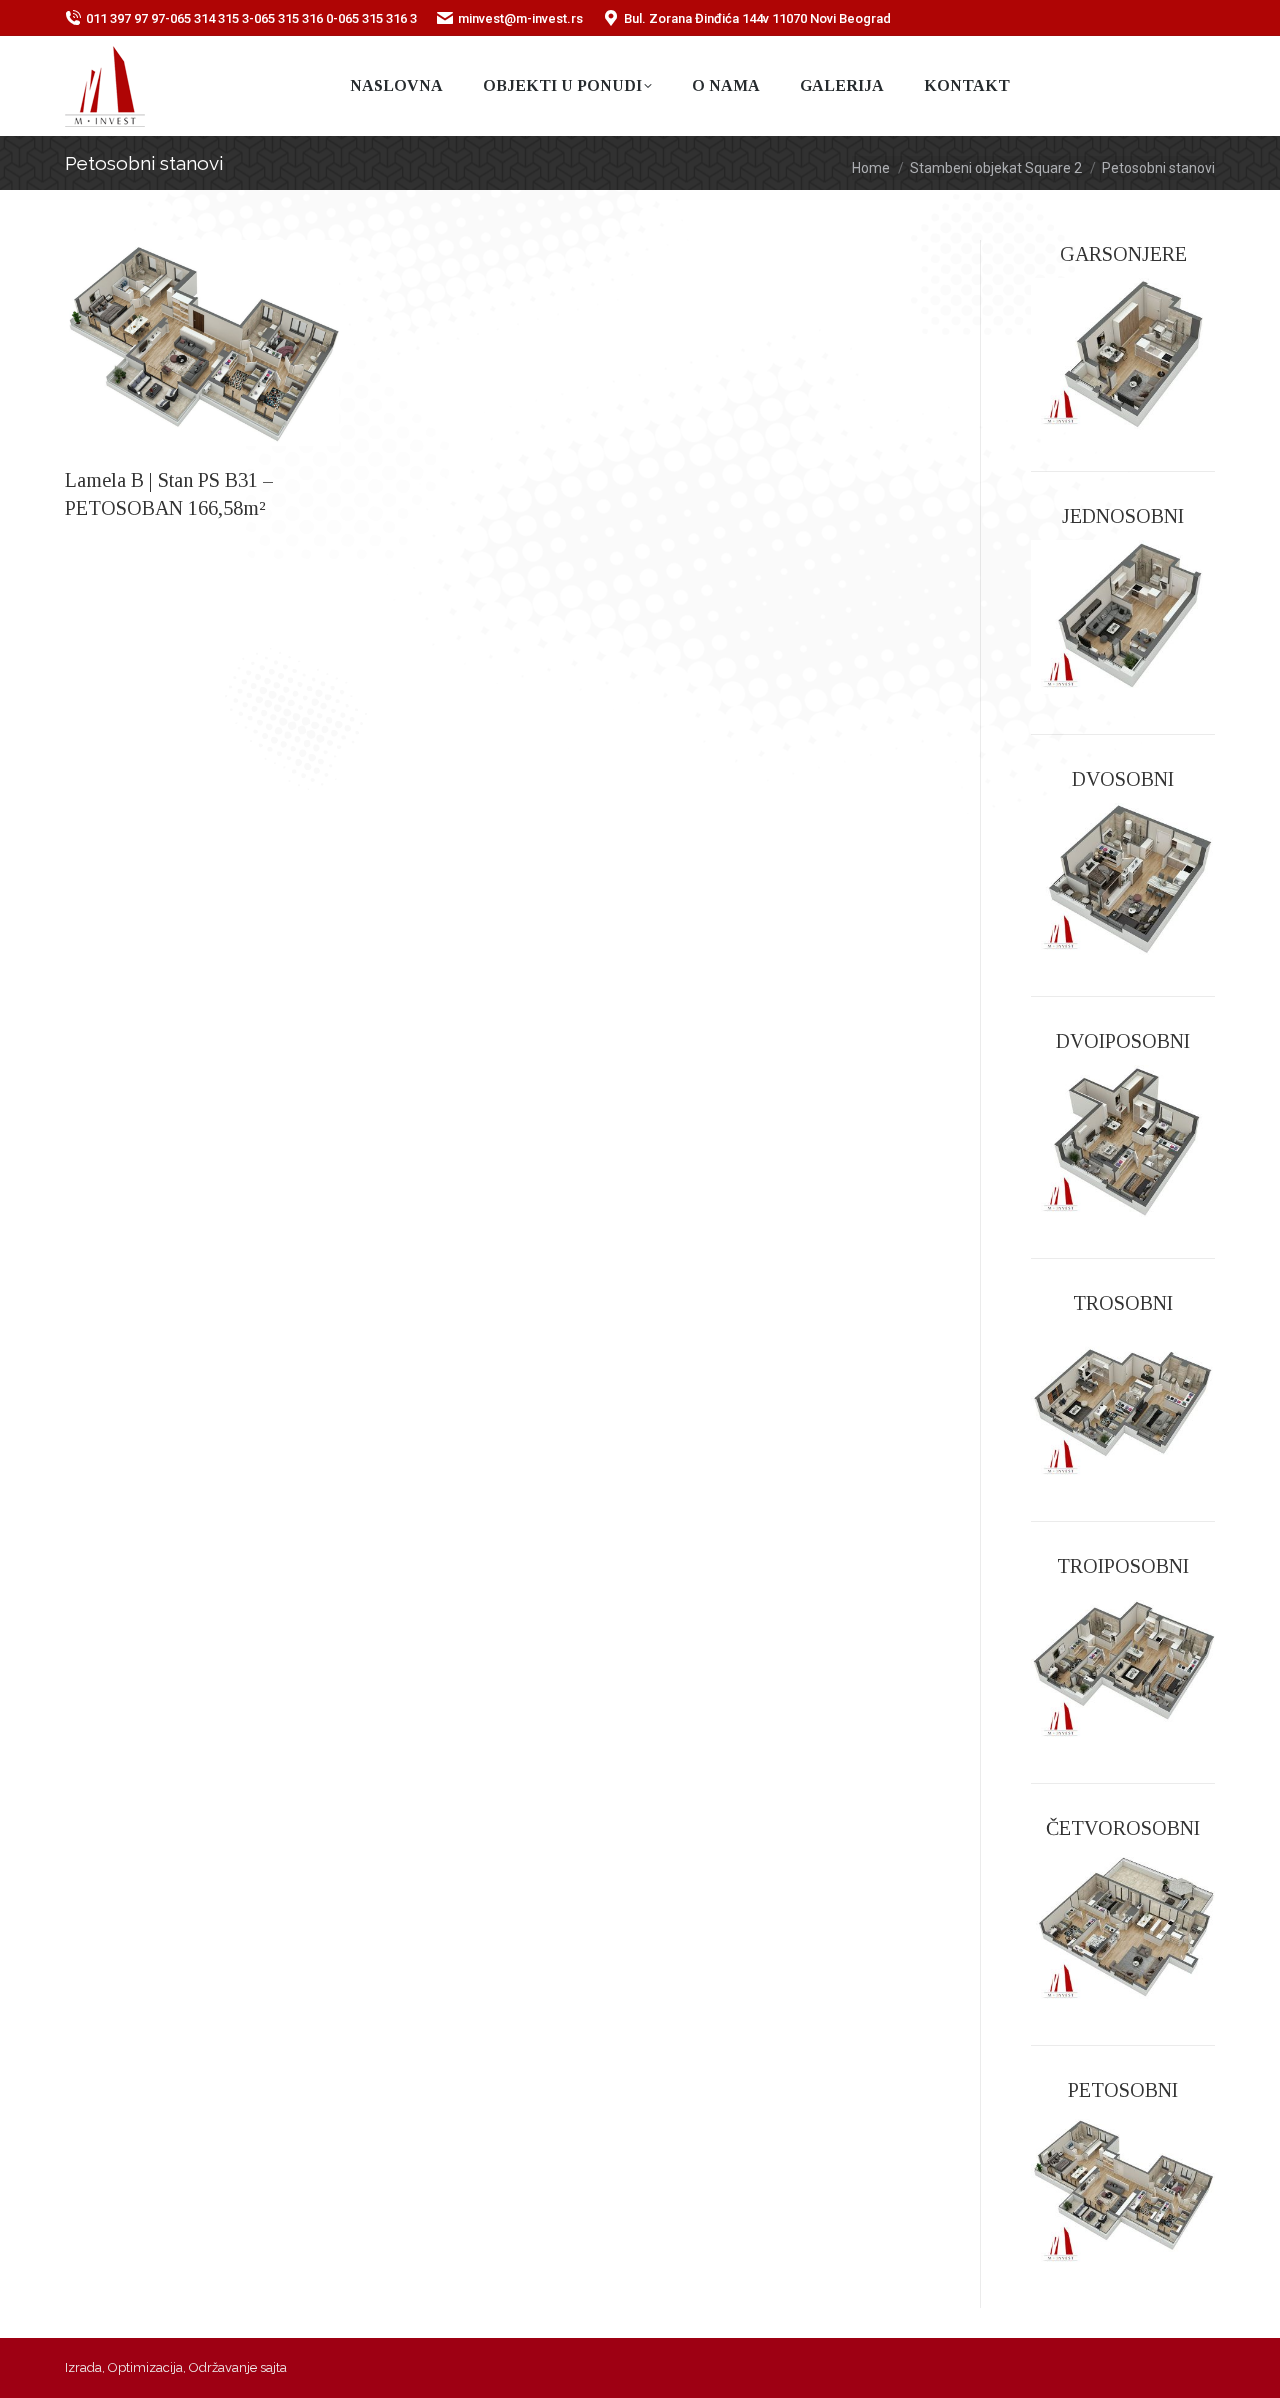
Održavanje (223, 2367)
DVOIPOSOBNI (1123, 1041)
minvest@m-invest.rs (520, 18)
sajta (273, 2367)
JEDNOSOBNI (1123, 516)
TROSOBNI (1123, 1303)
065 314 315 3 (209, 18)
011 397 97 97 (125, 18)
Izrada (83, 2367)
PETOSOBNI (1123, 2090)
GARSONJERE (1123, 254)
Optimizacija (145, 2367)
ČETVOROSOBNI (1123, 1828)
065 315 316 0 (293, 18)
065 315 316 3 (377, 18)
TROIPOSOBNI (1123, 1566)
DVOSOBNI (1123, 779)
